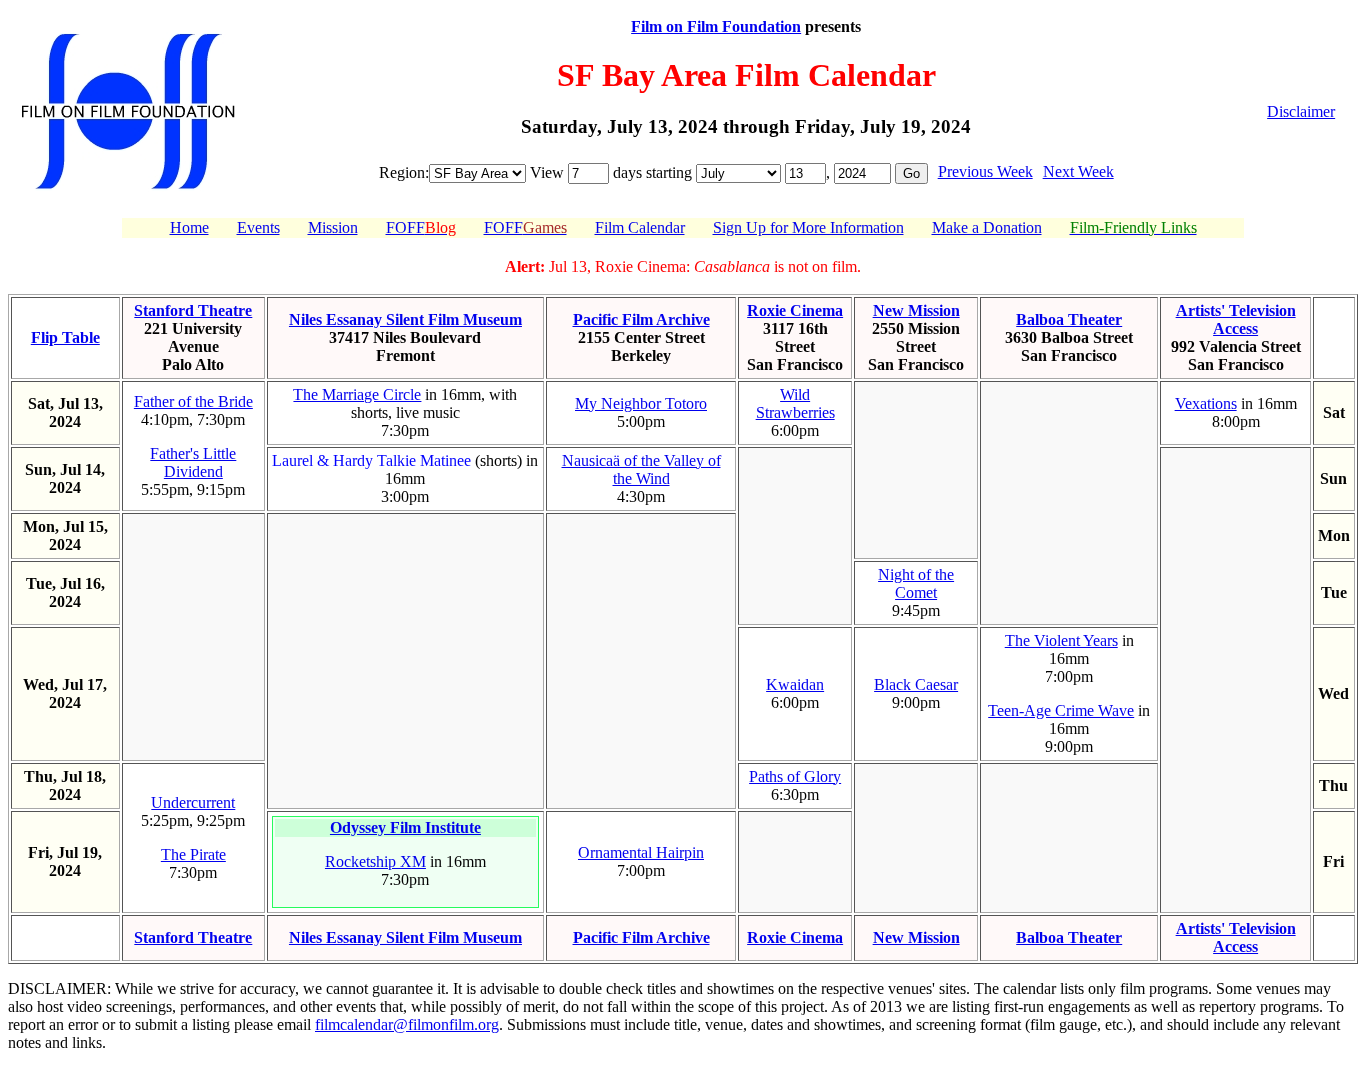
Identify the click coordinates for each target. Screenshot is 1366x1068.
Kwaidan (795, 684)
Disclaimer (1301, 111)
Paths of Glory (795, 776)
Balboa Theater (1069, 319)
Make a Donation (987, 227)
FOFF (421, 227)
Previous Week (985, 171)
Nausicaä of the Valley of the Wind (641, 469)
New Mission (916, 310)
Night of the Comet (916, 583)
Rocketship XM (375, 861)
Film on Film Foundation (716, 26)
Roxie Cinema (795, 310)
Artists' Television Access (1236, 319)
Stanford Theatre (193, 310)
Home (189, 227)
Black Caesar (916, 684)
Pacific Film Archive (641, 319)
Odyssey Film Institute (405, 827)
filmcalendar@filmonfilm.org (407, 1024)
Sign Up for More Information (808, 227)
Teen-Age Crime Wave (1061, 710)
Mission (333, 227)
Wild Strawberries (795, 403)
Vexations (1206, 403)
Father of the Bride (193, 401)
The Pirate (193, 854)
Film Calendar (640, 227)
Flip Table (65, 337)
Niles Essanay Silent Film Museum (405, 319)
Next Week (1078, 171)
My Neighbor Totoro (641, 403)
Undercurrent (193, 802)
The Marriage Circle (357, 394)
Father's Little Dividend (193, 462)
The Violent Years (1061, 640)
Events (258, 227)
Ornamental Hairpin (641, 852)
